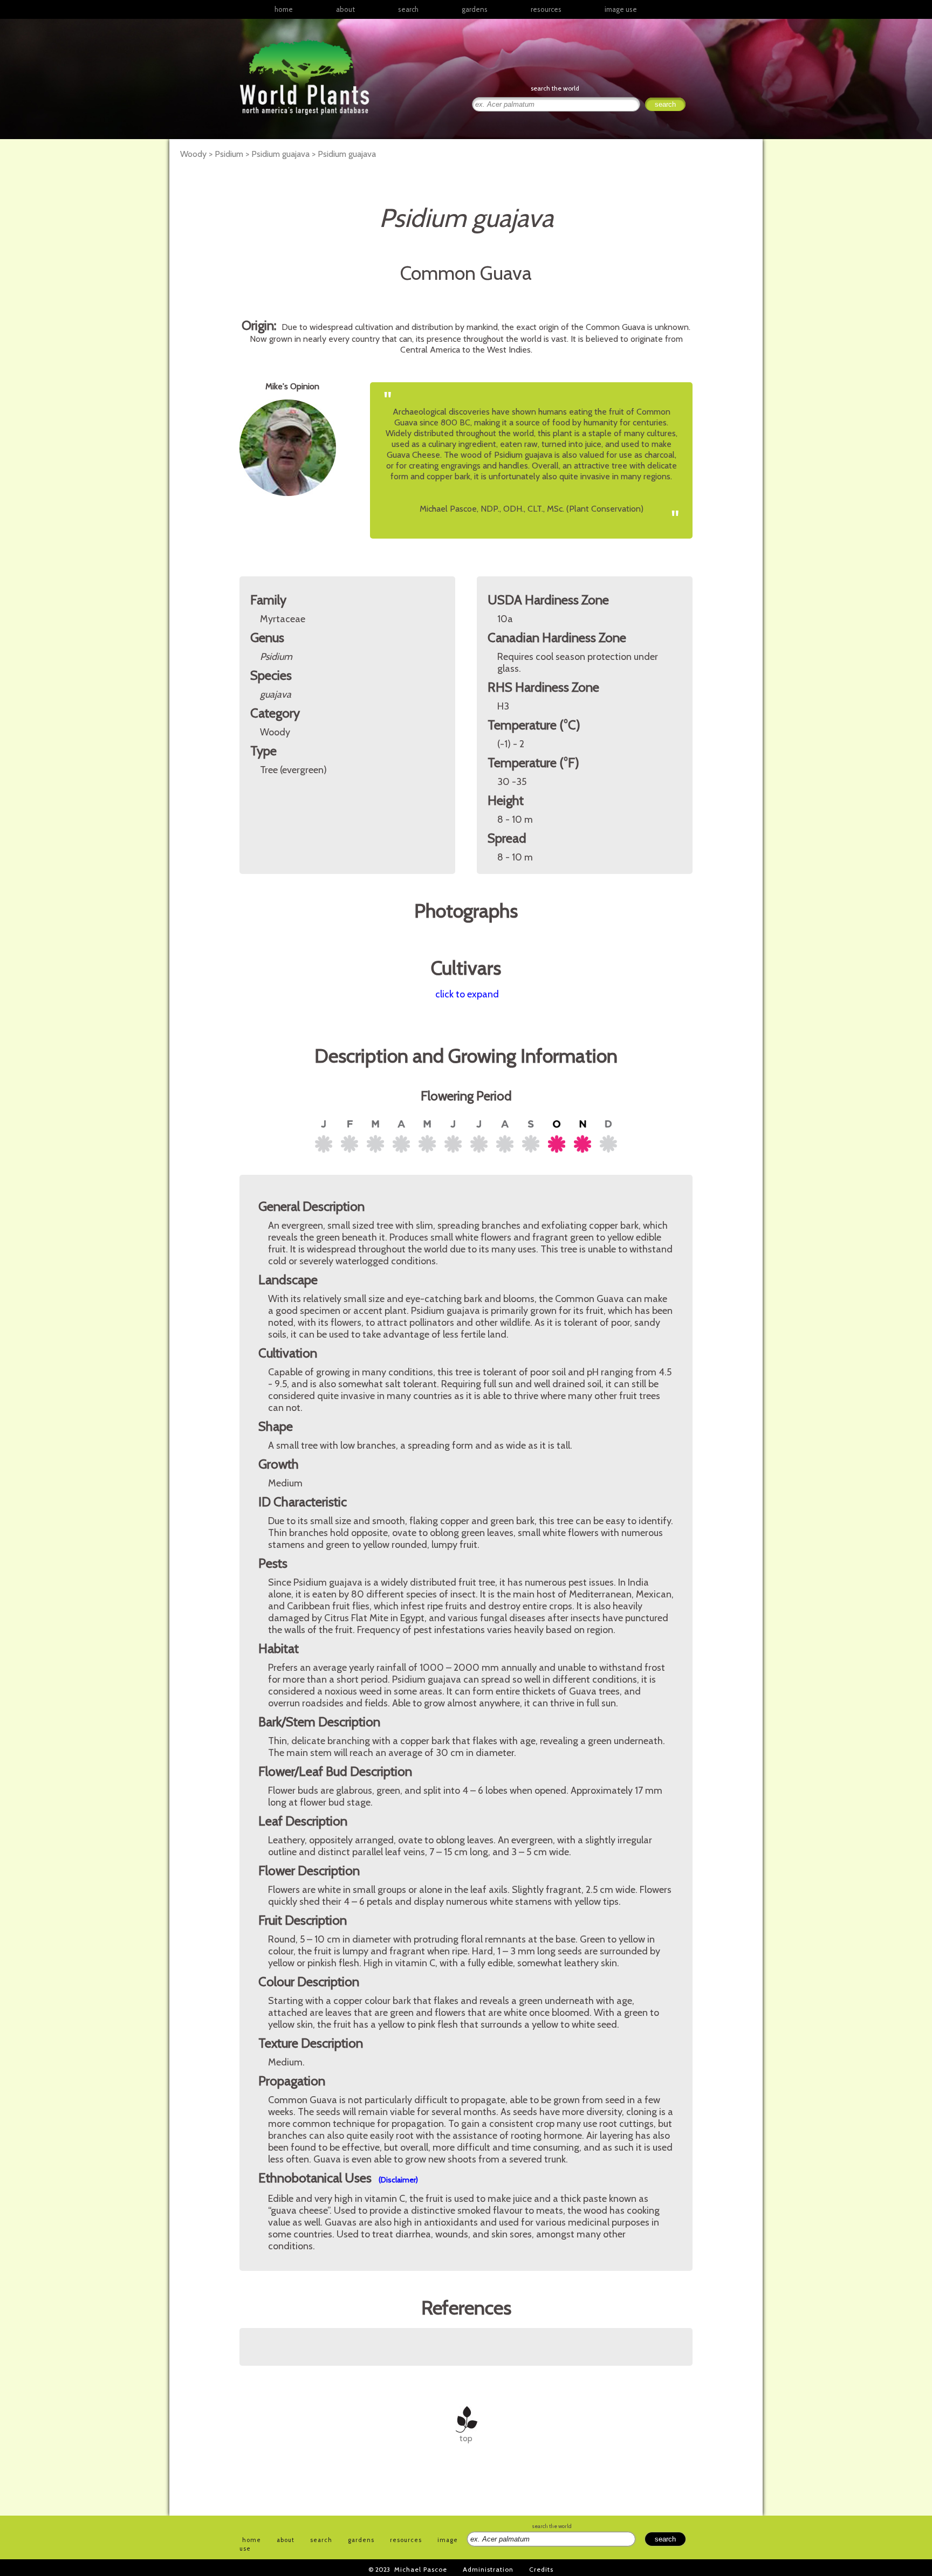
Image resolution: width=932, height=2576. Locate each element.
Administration (488, 2569)
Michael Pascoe (421, 2569)
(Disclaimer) (398, 2180)
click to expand (467, 994)
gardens (475, 9)
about (345, 9)
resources (406, 2540)
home (284, 9)
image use (621, 9)
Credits (541, 2569)
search (408, 9)
